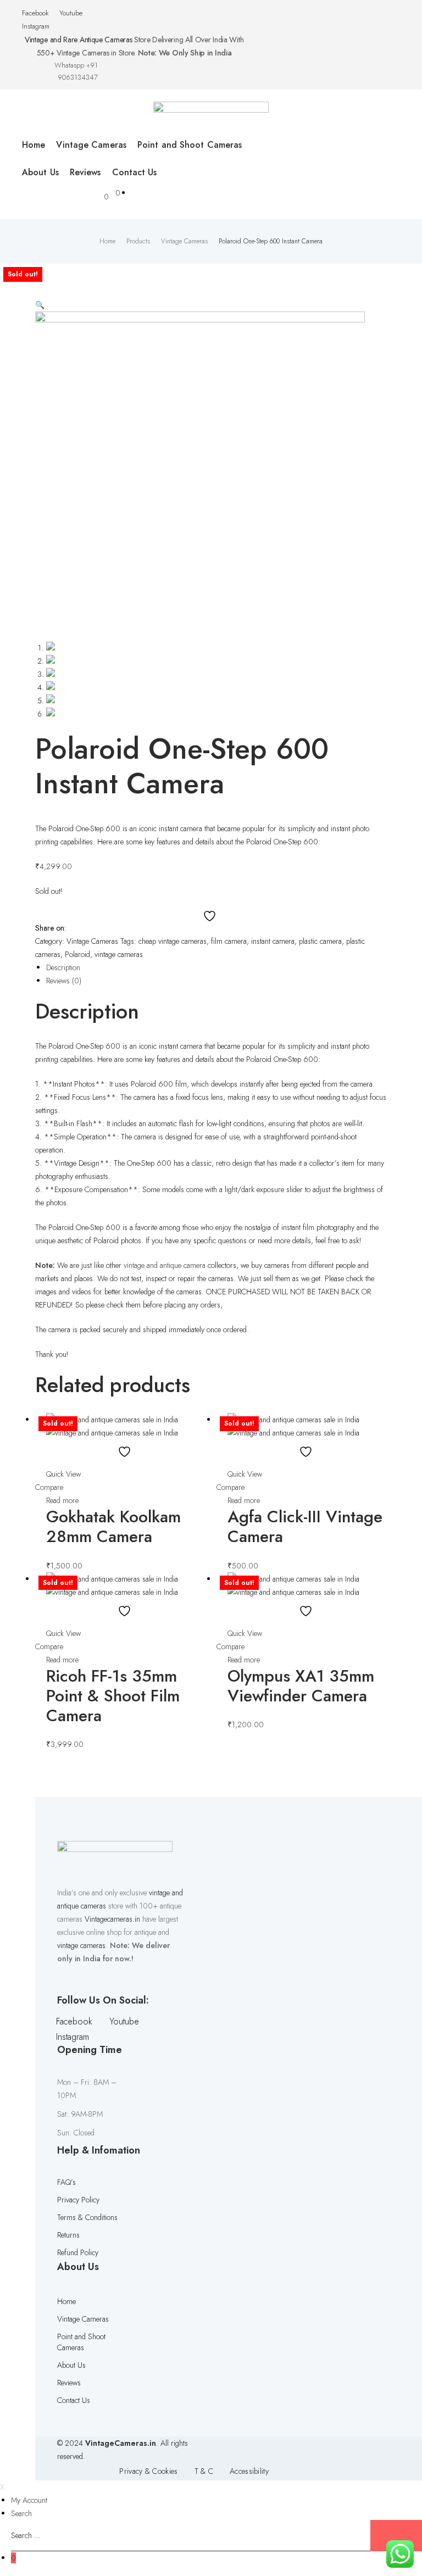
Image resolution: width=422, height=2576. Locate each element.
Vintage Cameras (92, 941)
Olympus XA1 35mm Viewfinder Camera (301, 1686)
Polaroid (77, 954)
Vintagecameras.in (112, 1919)
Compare (49, 1487)
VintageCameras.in (121, 2443)
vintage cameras (119, 954)
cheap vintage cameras (173, 941)
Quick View (63, 1474)
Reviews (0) (64, 981)
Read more (62, 1500)
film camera (229, 941)
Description (63, 967)
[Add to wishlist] (211, 916)
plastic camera (320, 941)
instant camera (273, 941)
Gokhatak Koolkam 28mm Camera (113, 1526)
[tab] (216, 967)
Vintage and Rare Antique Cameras (78, 40)
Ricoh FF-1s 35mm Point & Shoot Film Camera (113, 1696)
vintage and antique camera (165, 1265)
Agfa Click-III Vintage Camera (305, 1526)
